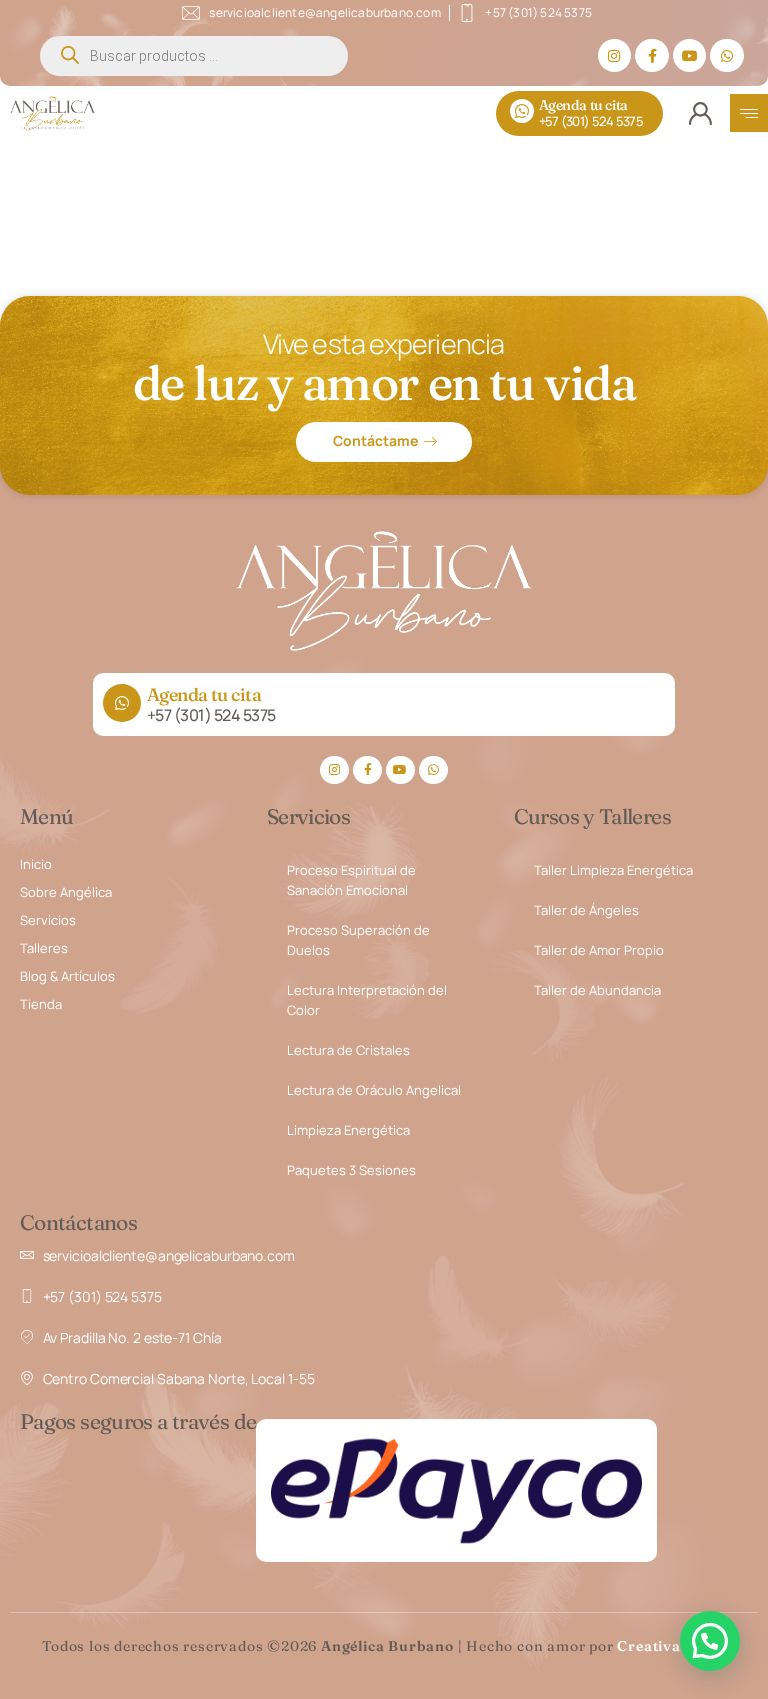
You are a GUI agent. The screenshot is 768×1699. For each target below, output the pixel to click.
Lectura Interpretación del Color (367, 1000)
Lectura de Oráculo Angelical (374, 1090)
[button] (710, 1641)
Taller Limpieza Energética (613, 870)
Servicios (48, 920)
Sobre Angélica (66, 892)
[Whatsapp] (727, 56)
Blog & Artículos (67, 976)
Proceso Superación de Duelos (358, 940)
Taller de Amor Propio (599, 950)
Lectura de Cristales (348, 1050)
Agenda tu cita (583, 105)
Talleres (44, 948)
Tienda (41, 1004)
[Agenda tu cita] (522, 111)
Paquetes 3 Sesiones (351, 1170)
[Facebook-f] (652, 56)
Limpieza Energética (348, 1130)
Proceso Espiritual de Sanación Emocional (351, 880)
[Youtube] (690, 56)
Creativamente (671, 1646)
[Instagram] (615, 56)
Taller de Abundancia (597, 990)
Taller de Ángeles (586, 910)
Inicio (36, 864)
